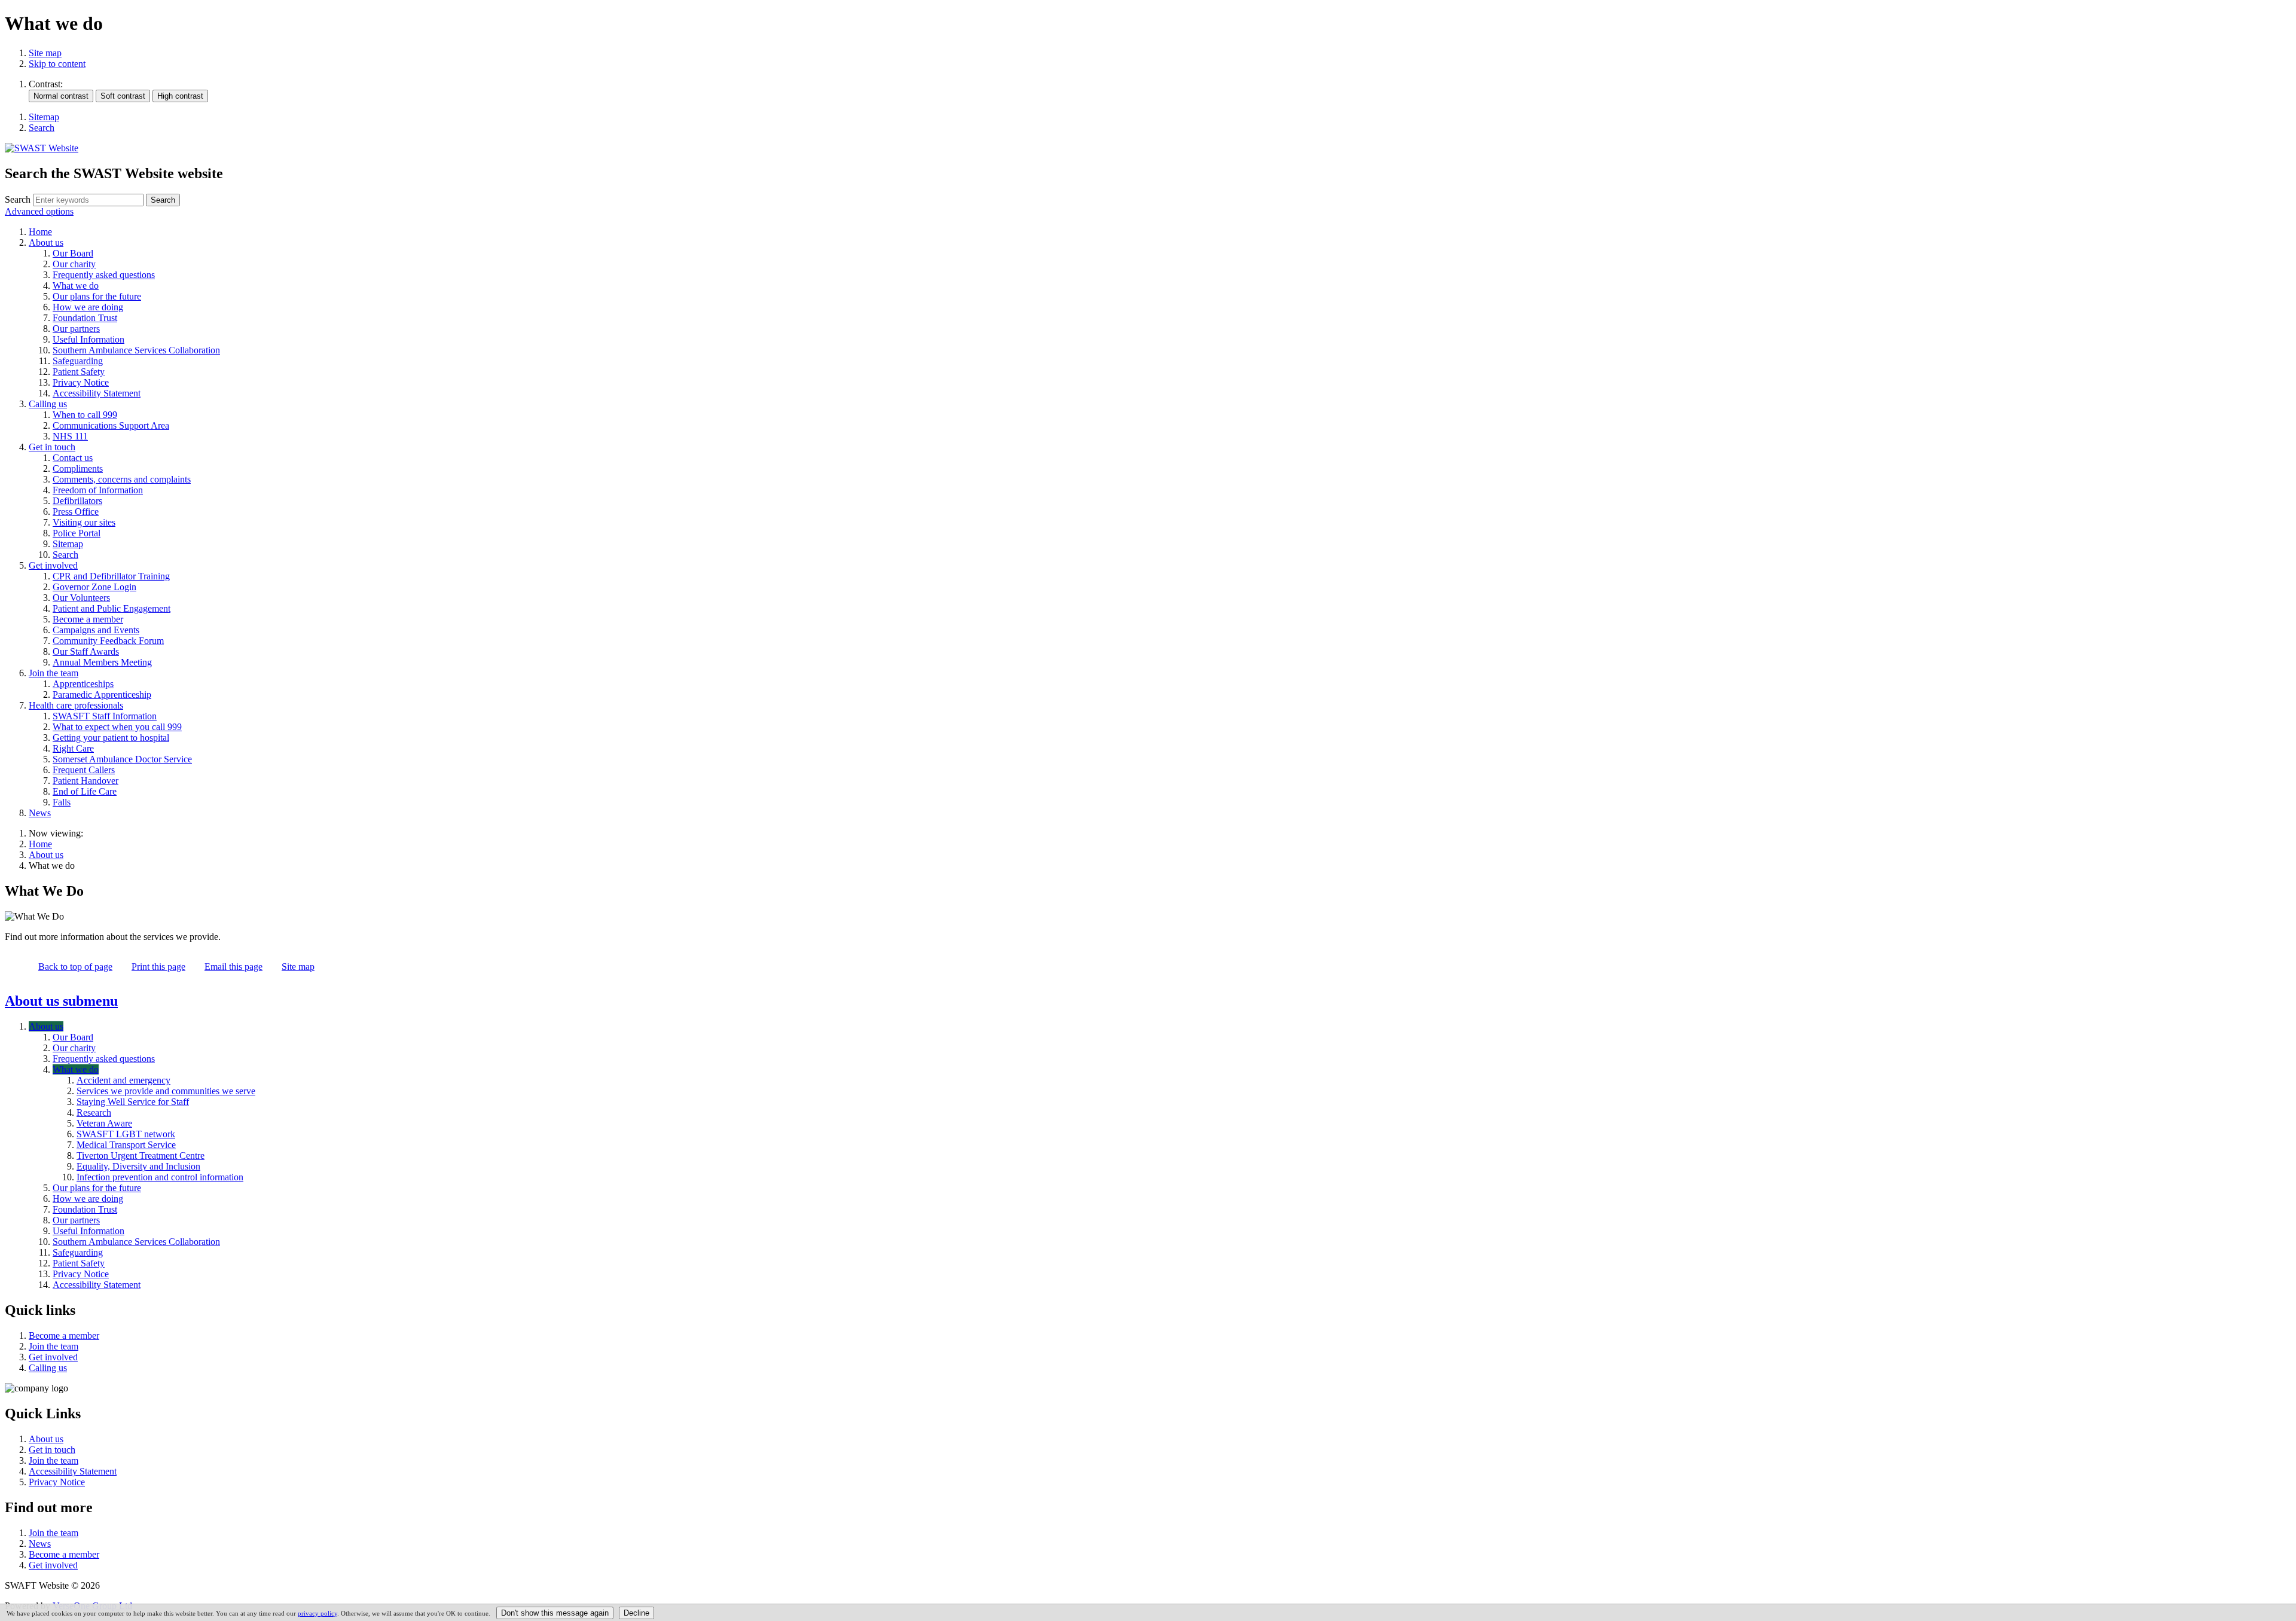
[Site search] (88, 200)
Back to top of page (75, 967)
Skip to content (57, 64)
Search (18, 199)
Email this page (233, 967)
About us (46, 855)
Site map (45, 53)
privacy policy (317, 1613)
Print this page (158, 967)
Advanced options (39, 211)
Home (40, 844)
